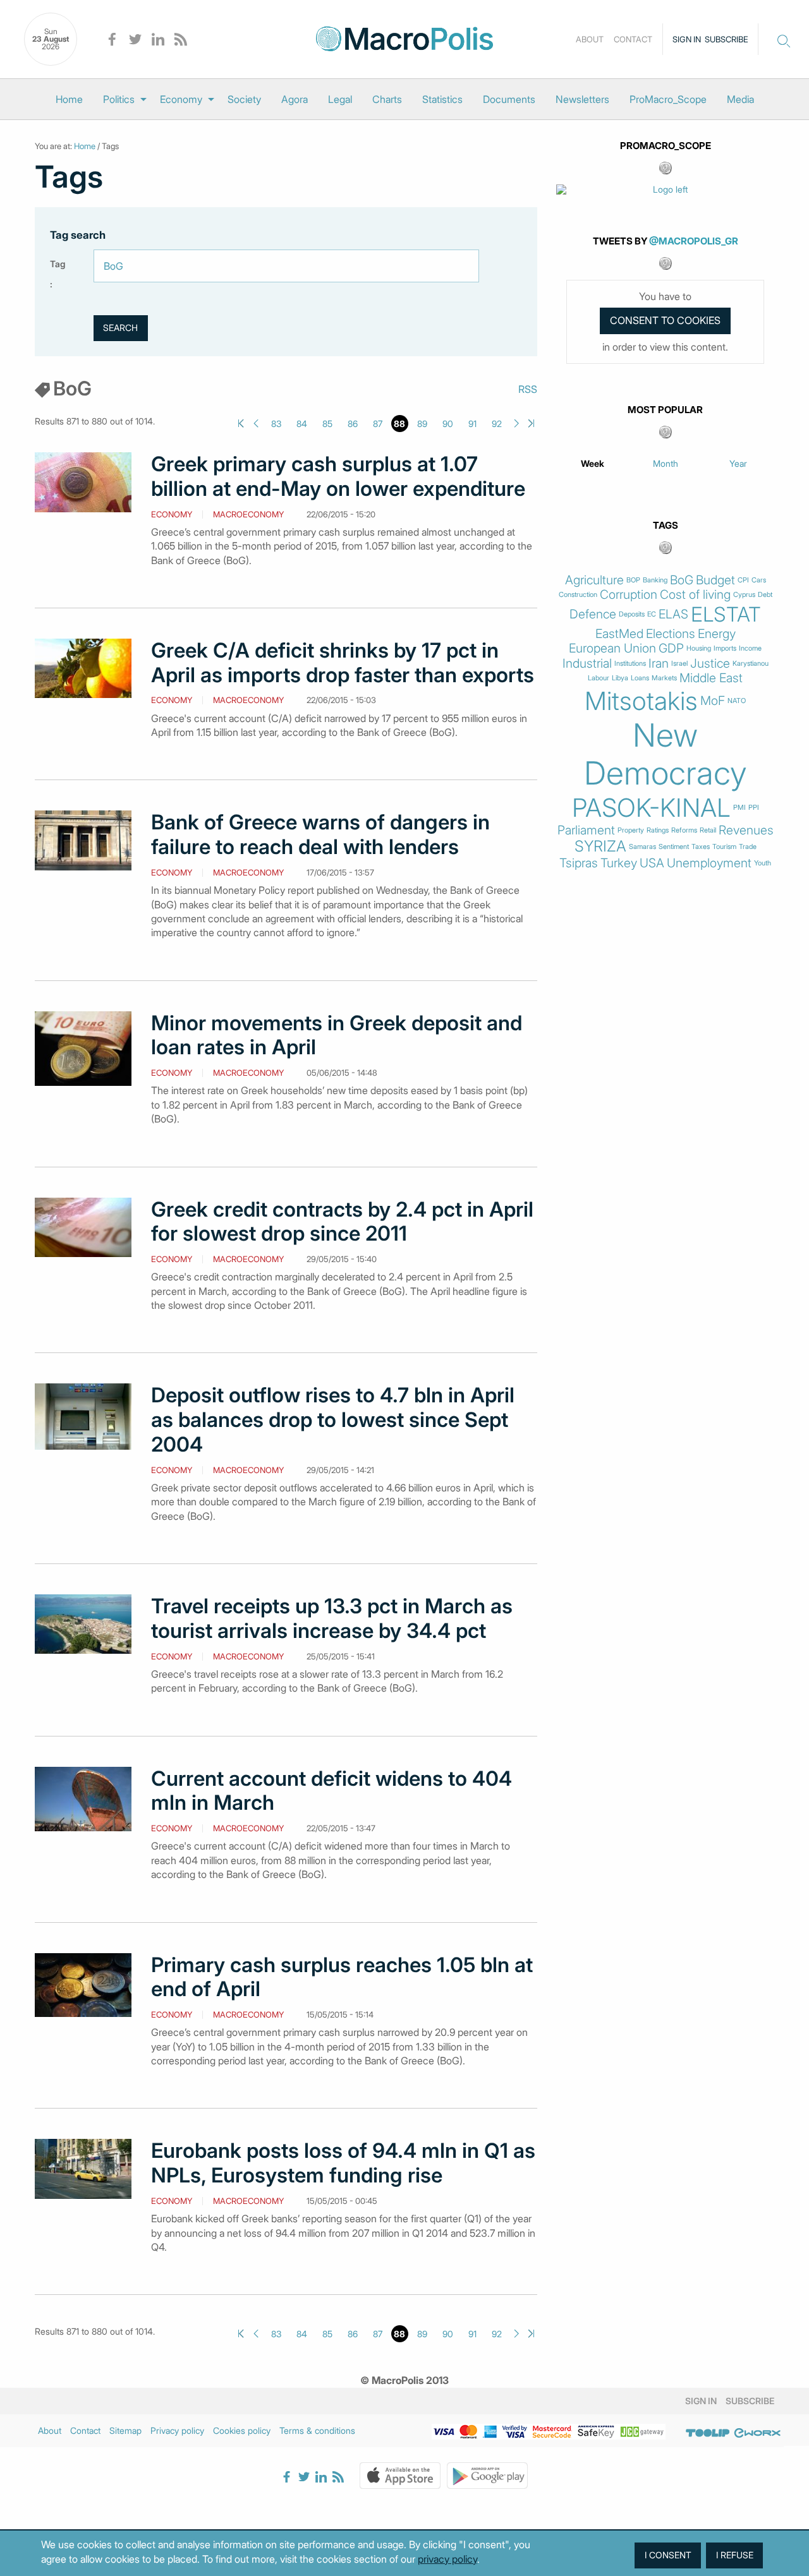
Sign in (687, 39)
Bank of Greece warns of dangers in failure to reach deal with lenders (320, 835)
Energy (717, 634)
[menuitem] (69, 99)
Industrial (587, 664)
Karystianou (751, 664)
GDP (671, 648)
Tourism (724, 847)
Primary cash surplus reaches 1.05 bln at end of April (342, 1977)
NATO (737, 701)
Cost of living (695, 595)
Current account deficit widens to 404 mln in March (332, 1791)
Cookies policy (242, 2430)
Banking (655, 580)
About (590, 39)
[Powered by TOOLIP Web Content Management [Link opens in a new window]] (708, 2433)
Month (666, 463)
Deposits (632, 614)
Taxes (701, 847)
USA (652, 863)
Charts (387, 99)
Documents (509, 99)
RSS (528, 389)
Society (244, 99)
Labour (599, 678)
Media (740, 99)
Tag (58, 264)
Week (593, 463)
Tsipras (579, 863)
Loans (640, 678)
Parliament (586, 830)
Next (517, 424)
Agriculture (594, 580)
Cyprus (744, 595)
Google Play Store (487, 2476)
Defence (593, 614)
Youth (763, 863)
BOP (633, 580)
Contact (633, 39)
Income (750, 648)
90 (448, 424)
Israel (679, 664)
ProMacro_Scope (668, 99)
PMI (739, 808)
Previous (256, 424)
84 (302, 424)
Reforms (684, 830)
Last (531, 424)
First (241, 424)
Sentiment (674, 847)
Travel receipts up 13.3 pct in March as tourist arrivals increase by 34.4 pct (332, 1619)
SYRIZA (600, 846)
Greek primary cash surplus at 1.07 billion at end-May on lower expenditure (338, 477)
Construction (578, 595)
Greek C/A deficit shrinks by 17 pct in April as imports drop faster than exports (343, 663)
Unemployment (709, 863)
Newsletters (582, 99)
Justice (710, 664)
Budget (715, 580)
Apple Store (400, 2476)
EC (652, 614)
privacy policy (447, 2559)
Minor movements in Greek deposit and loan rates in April (337, 1036)
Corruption (629, 595)
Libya (620, 678)
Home (69, 99)
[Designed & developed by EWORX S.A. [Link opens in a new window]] (757, 2433)
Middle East (711, 678)
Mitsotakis (641, 701)
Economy (181, 99)
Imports (725, 648)
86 (353, 424)
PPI (754, 808)
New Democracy (666, 754)
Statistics (442, 99)
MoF (713, 701)
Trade (748, 847)
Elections (671, 634)
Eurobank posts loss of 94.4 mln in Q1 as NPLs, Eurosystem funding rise (343, 2163)
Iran (659, 664)
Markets (664, 678)
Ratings (658, 830)
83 (276, 424)
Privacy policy (177, 2430)
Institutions (630, 664)
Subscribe (727, 39)
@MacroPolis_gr (694, 241)
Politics (119, 99)
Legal (340, 99)
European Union (612, 648)
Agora (295, 99)
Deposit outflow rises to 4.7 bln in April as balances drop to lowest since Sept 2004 (333, 1420)
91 (472, 424)
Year (738, 463)
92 (497, 424)
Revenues (746, 830)
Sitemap (125, 2430)
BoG (682, 580)
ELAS (673, 614)
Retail (708, 830)
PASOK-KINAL (651, 808)
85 (327, 424)
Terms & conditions (317, 2430)
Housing (699, 648)
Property (631, 830)
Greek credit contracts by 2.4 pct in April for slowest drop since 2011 (342, 1222)
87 (378, 424)
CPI (743, 580)
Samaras (642, 847)
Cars (759, 580)
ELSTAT (726, 615)
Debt (765, 595)
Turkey (619, 863)
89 (422, 424)
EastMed (619, 634)
